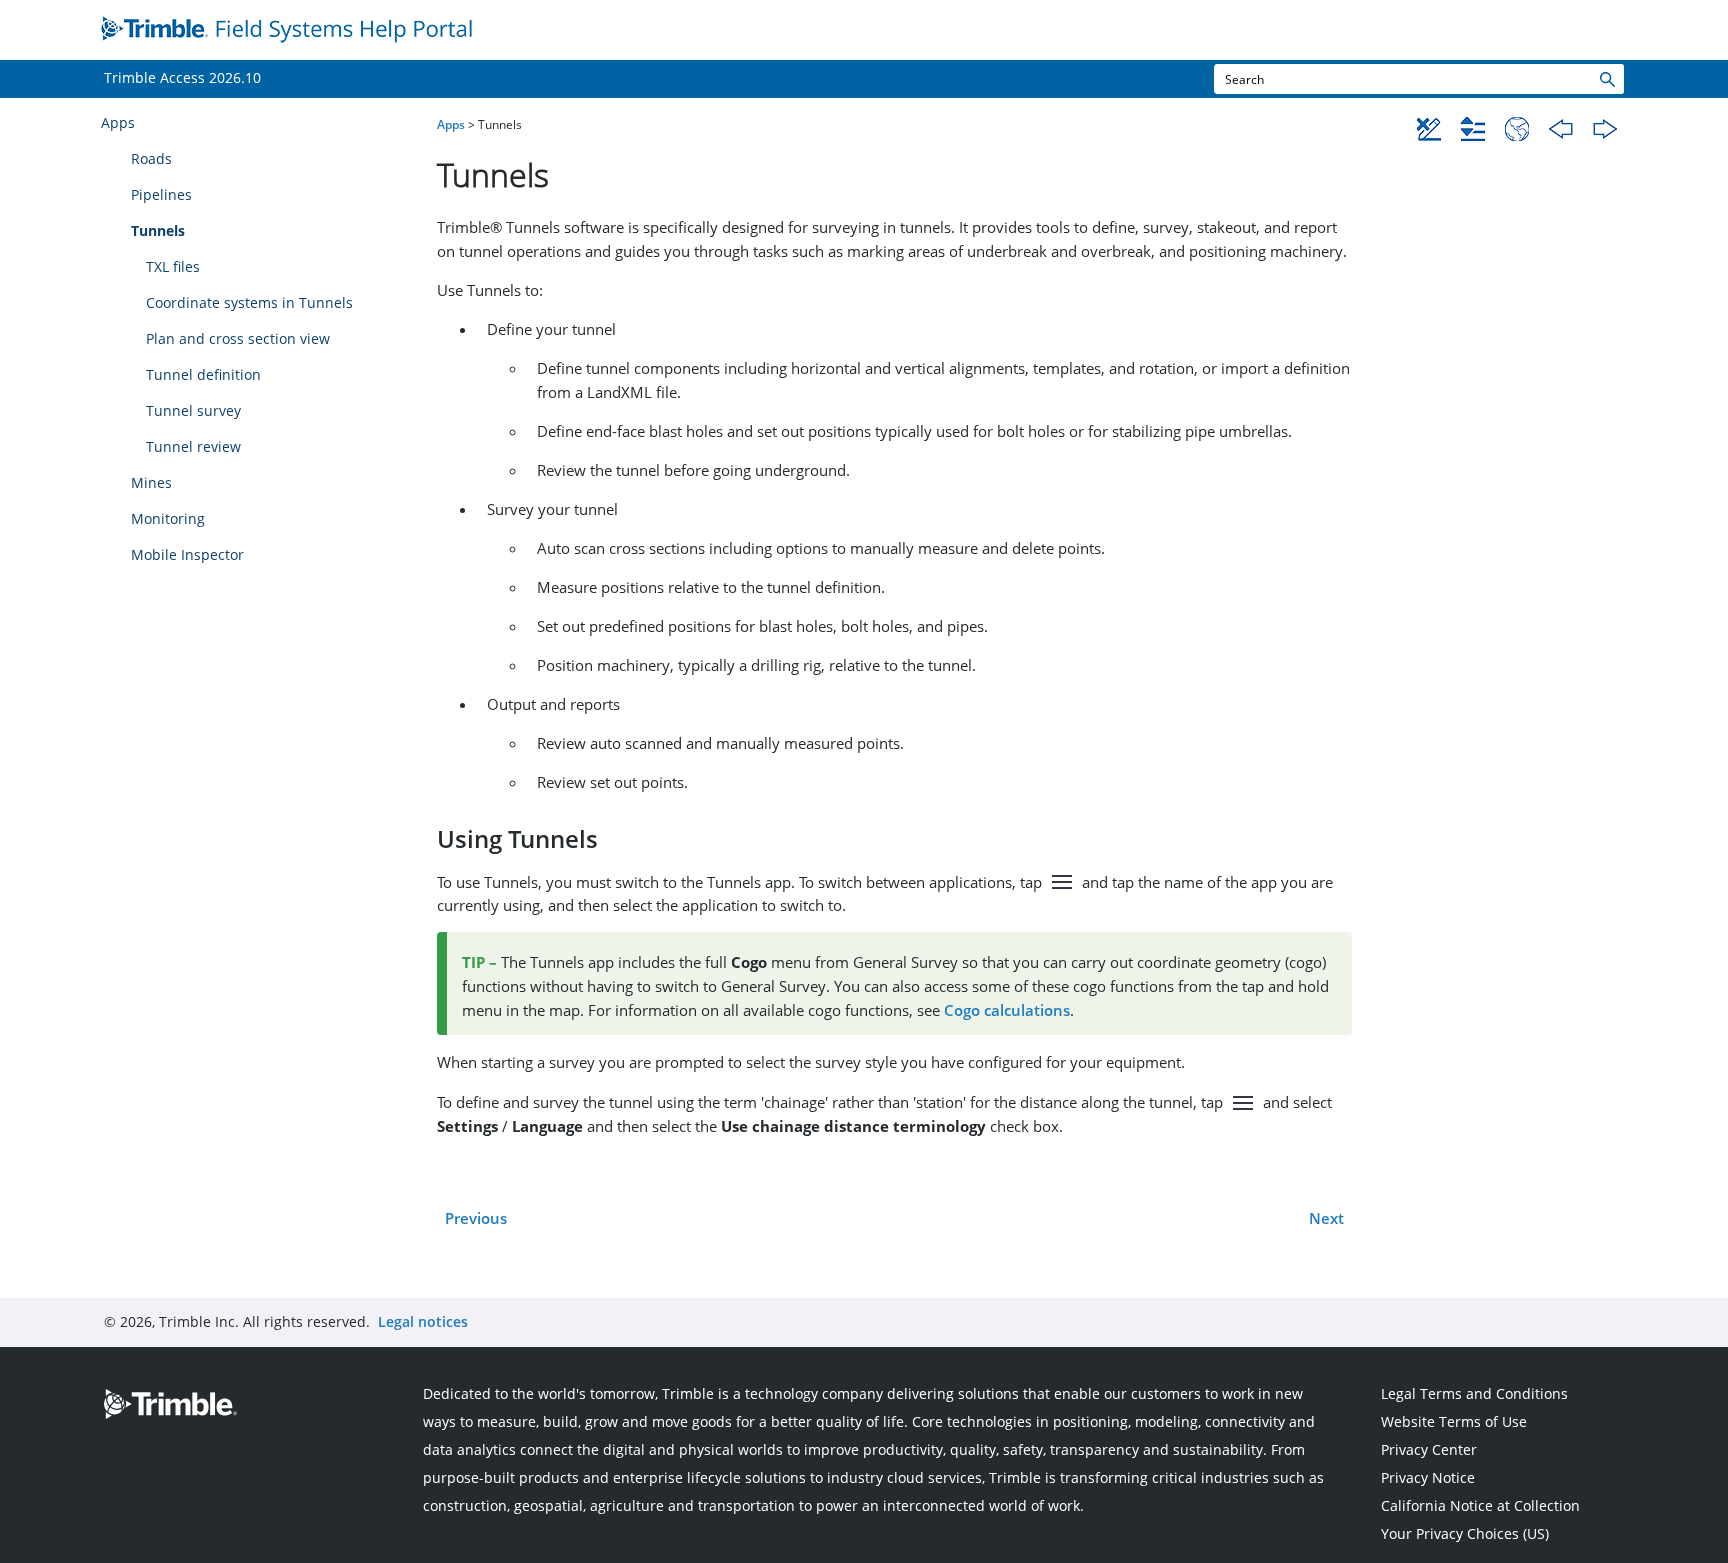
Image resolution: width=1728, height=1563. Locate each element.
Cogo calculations (1007, 1010)
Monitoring (168, 518)
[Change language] (1517, 129)
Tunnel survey (193, 410)
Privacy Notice (1428, 1477)
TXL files (173, 266)
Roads (151, 158)
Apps (118, 122)
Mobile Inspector (187, 554)
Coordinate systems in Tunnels (249, 302)
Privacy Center (1429, 1449)
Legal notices (423, 1321)
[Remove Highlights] (1429, 129)
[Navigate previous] (1561, 129)
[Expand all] (1473, 129)
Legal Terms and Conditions (1474, 1393)
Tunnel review (193, 446)
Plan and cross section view (238, 338)
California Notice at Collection (1480, 1505)
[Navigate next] (1605, 129)
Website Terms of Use (1454, 1421)
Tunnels (158, 230)
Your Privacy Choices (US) (1465, 1533)
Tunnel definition (203, 374)
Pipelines (161, 194)
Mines (151, 482)
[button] (1606, 79)
